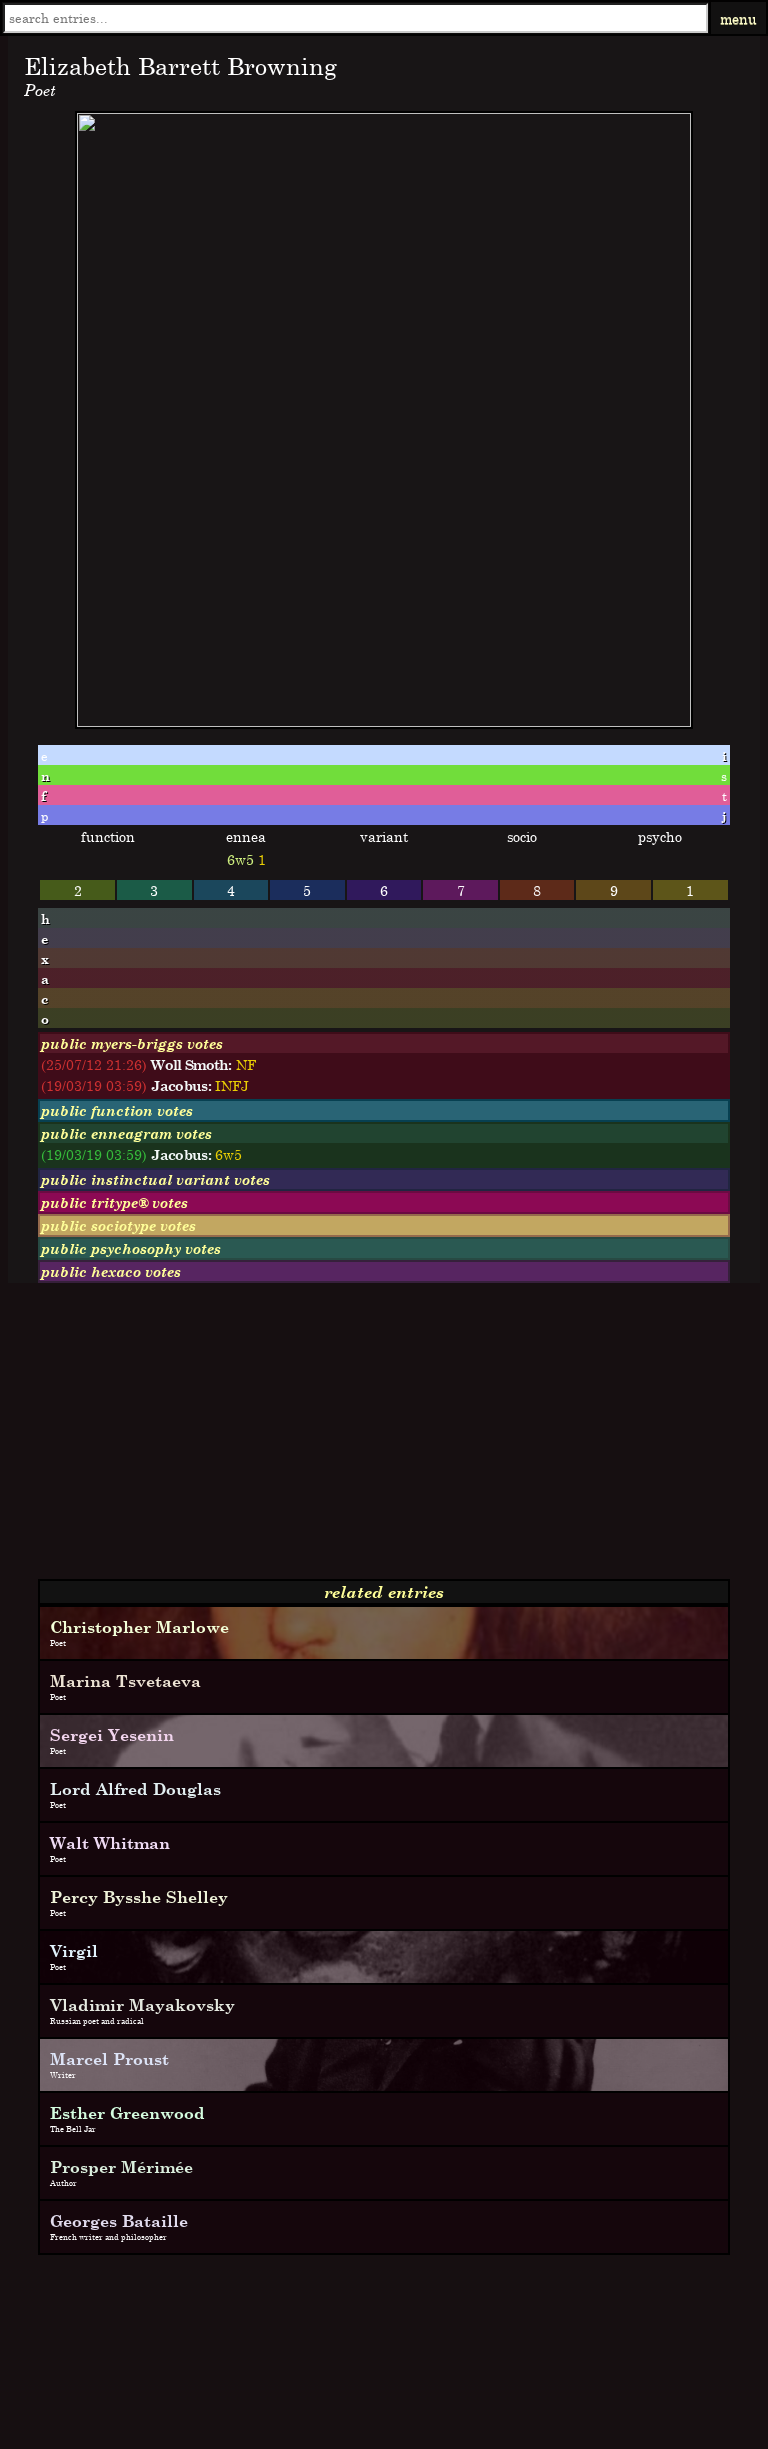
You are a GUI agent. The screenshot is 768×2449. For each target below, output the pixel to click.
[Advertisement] (384, 1439)
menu (738, 18)
